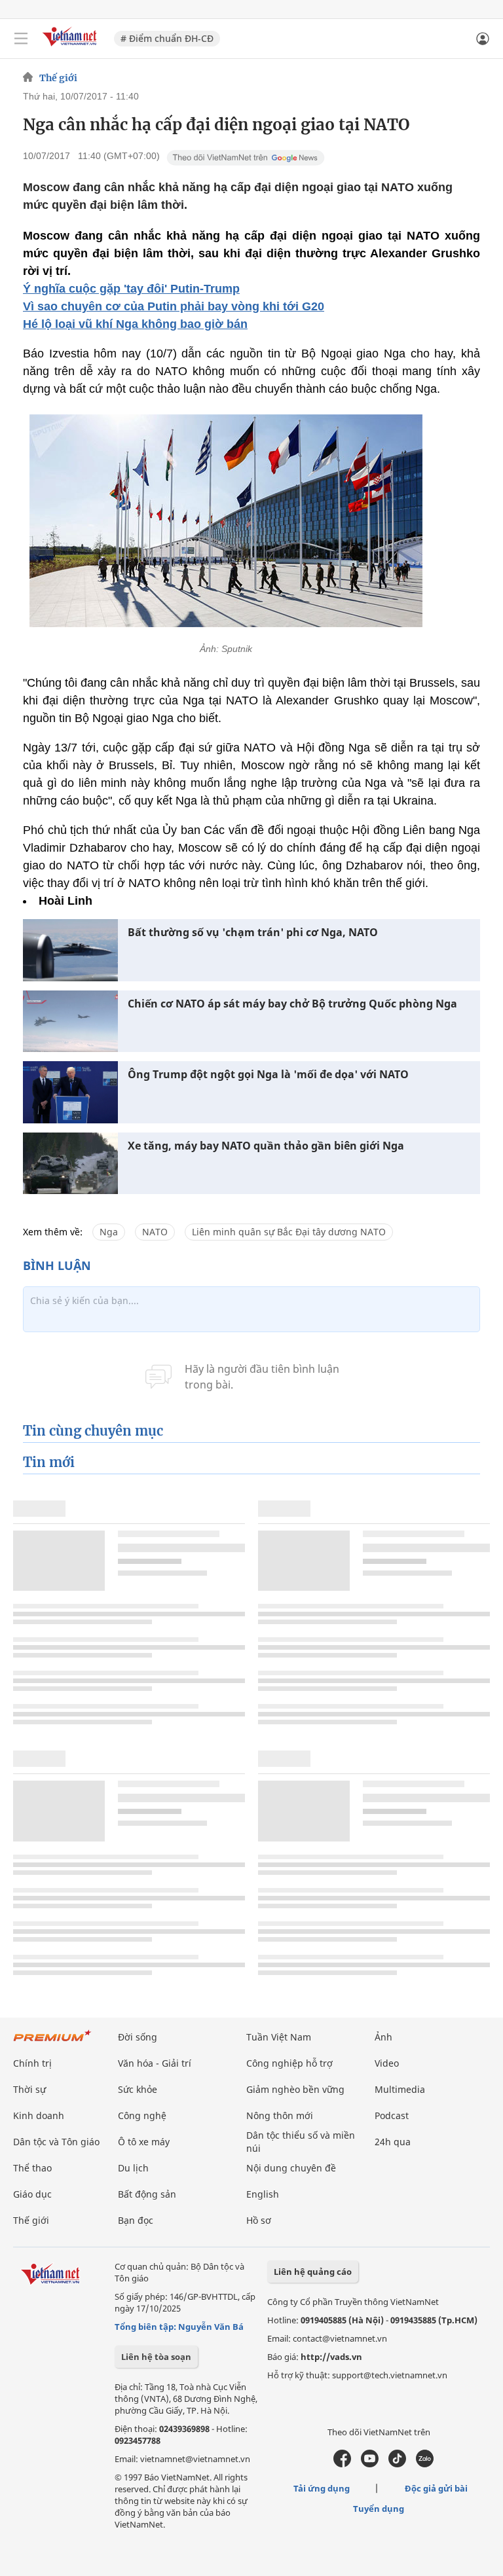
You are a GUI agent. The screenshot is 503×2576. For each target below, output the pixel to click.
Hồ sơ (259, 2220)
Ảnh (383, 2037)
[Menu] (21, 39)
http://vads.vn (331, 2357)
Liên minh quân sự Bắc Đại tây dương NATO (289, 1232)
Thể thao (32, 2168)
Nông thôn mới (280, 2115)
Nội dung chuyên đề (291, 2168)
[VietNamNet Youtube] (370, 2464)
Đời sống (138, 2037)
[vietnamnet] (71, 47)
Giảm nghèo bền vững (295, 2089)
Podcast (392, 2115)
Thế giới (58, 78)
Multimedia (400, 2089)
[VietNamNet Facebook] (342, 2464)
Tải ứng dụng (322, 2488)
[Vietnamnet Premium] (52, 2042)
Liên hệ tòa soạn (156, 2357)
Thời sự (29, 2089)
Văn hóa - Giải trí (155, 2063)
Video (387, 2063)
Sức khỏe (138, 2089)
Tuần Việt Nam (279, 2037)
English (263, 2194)
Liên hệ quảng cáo (313, 2272)
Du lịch (133, 2168)
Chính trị (32, 2063)
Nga (109, 1232)
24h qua (393, 2142)
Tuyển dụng (379, 2509)
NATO (155, 1232)
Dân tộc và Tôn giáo (56, 2142)
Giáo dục (32, 2194)
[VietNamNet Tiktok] (397, 2464)
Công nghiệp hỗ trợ (289, 2063)
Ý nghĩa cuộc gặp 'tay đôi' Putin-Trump (131, 289)
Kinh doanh (39, 2115)
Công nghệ (142, 2115)
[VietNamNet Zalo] (425, 2464)
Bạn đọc (136, 2220)
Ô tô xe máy (144, 2142)
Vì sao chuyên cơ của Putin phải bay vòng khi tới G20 (174, 306)
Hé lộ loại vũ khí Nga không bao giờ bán (135, 324)
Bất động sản (147, 2194)
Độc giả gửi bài (436, 2488)
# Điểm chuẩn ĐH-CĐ (167, 38)
